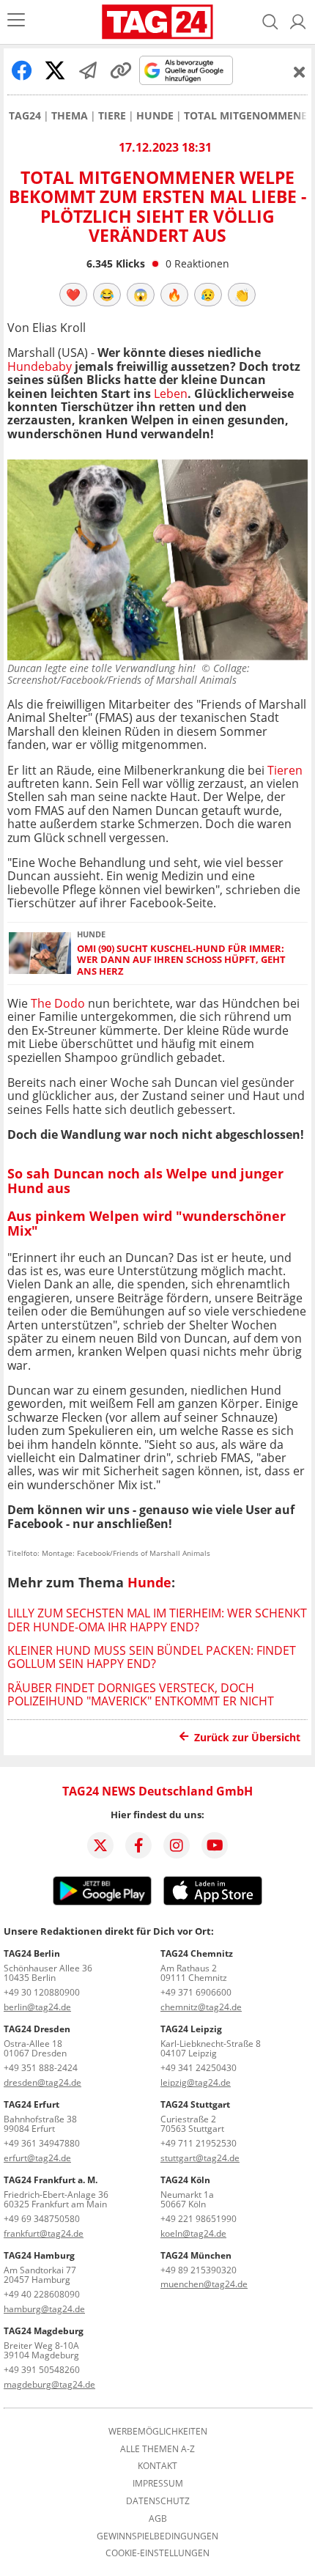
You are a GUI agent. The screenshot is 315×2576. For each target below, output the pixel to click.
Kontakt (157, 2466)
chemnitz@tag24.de (201, 2007)
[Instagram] (177, 1845)
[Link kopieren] (121, 70)
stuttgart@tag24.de (200, 2158)
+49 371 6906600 (196, 1992)
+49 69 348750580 (42, 2219)
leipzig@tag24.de (196, 2082)
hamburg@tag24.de (44, 2309)
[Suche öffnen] (270, 22)
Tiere (112, 116)
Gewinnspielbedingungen (157, 2536)
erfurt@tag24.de (37, 2158)
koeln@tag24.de (193, 2233)
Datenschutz (158, 2501)
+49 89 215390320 (199, 2270)
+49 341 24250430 (199, 2068)
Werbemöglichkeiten (158, 2432)
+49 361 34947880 (42, 2143)
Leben (171, 394)
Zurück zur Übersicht (247, 1737)
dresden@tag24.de (42, 2082)
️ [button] (73, 295)
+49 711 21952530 (199, 2143)
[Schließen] (300, 72)
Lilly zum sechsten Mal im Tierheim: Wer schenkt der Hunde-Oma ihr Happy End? (157, 1620)
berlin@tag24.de (37, 2007)
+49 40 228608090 (42, 2294)
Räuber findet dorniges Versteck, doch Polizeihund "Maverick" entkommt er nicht (141, 1694)
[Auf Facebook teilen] (22, 70)
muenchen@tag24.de (204, 2284)
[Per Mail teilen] (88, 70)
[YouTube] (215, 1845)
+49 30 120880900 (42, 1992)
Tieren (285, 770)
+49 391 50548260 (42, 2370)
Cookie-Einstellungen (157, 2553)
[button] (298, 22)
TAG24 (25, 116)
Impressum (158, 2484)
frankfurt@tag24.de (44, 2233)
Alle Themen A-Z (157, 2449)
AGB (158, 2519)
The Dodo (58, 1003)
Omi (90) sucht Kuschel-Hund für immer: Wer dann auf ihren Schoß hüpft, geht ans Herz (181, 960)
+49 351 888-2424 (41, 2068)
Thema (70, 116)
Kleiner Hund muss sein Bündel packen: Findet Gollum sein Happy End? (152, 1657)
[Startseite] (157, 22)
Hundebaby (40, 366)
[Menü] (16, 22)
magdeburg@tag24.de (49, 2384)
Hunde (155, 116)
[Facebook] (138, 1845)
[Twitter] (100, 1845)
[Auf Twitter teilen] (55, 70)
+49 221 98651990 (199, 2219)
